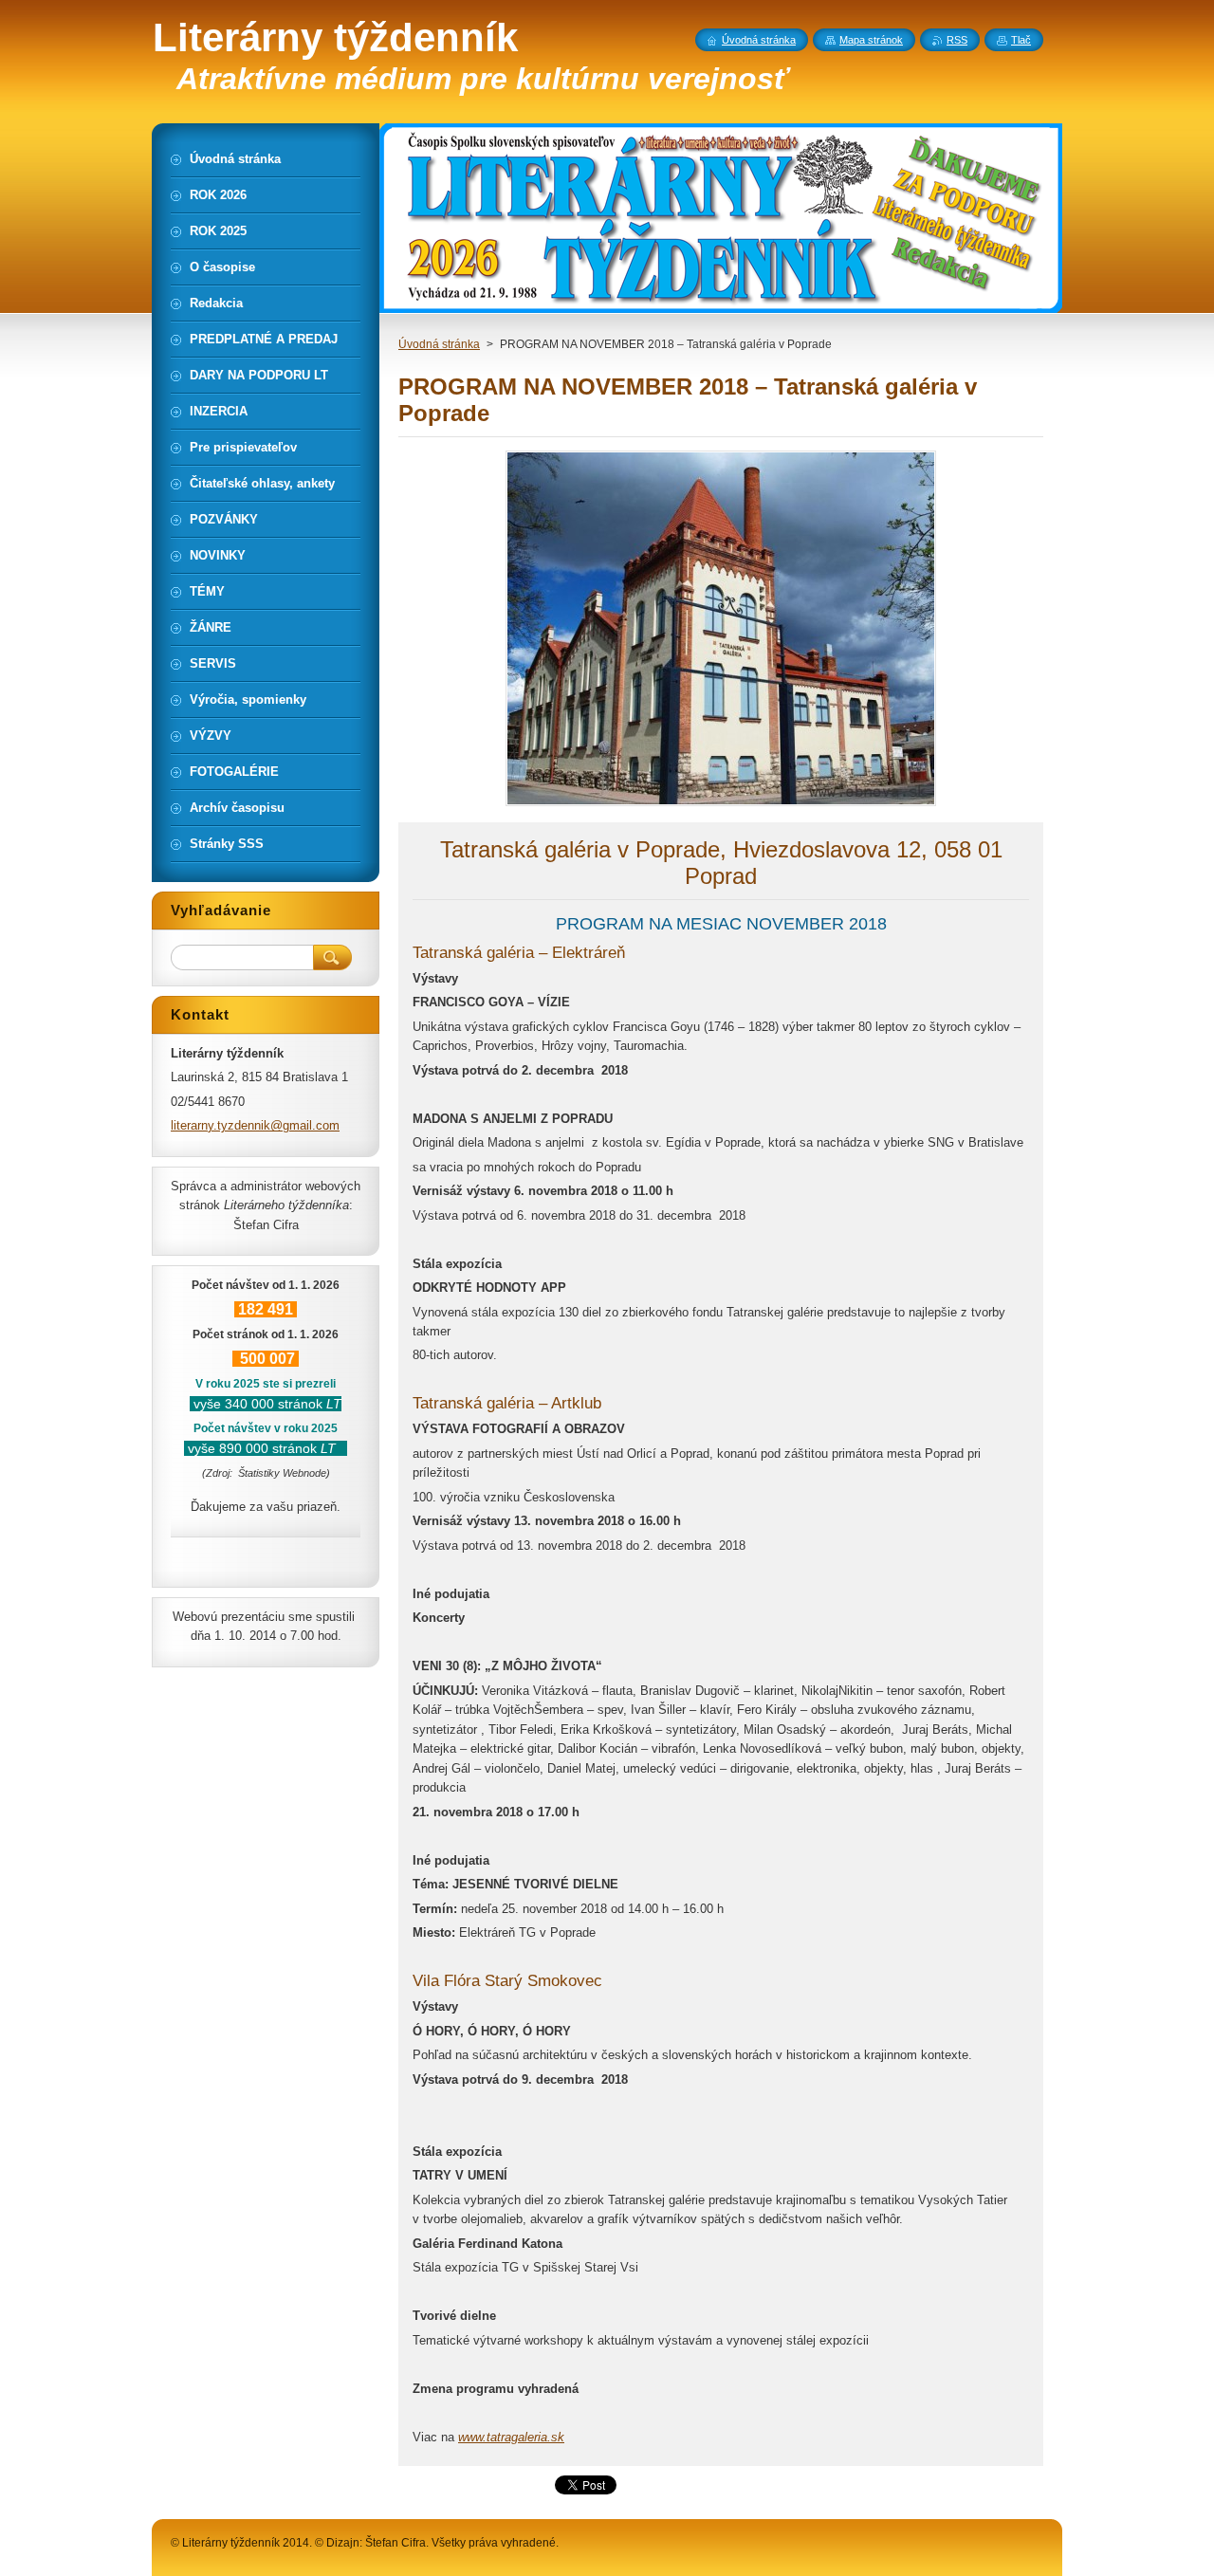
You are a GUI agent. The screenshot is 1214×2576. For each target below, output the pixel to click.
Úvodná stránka (439, 344)
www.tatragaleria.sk (511, 2437)
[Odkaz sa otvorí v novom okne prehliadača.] (721, 806)
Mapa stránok (871, 40)
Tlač (1021, 40)
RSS (957, 40)
